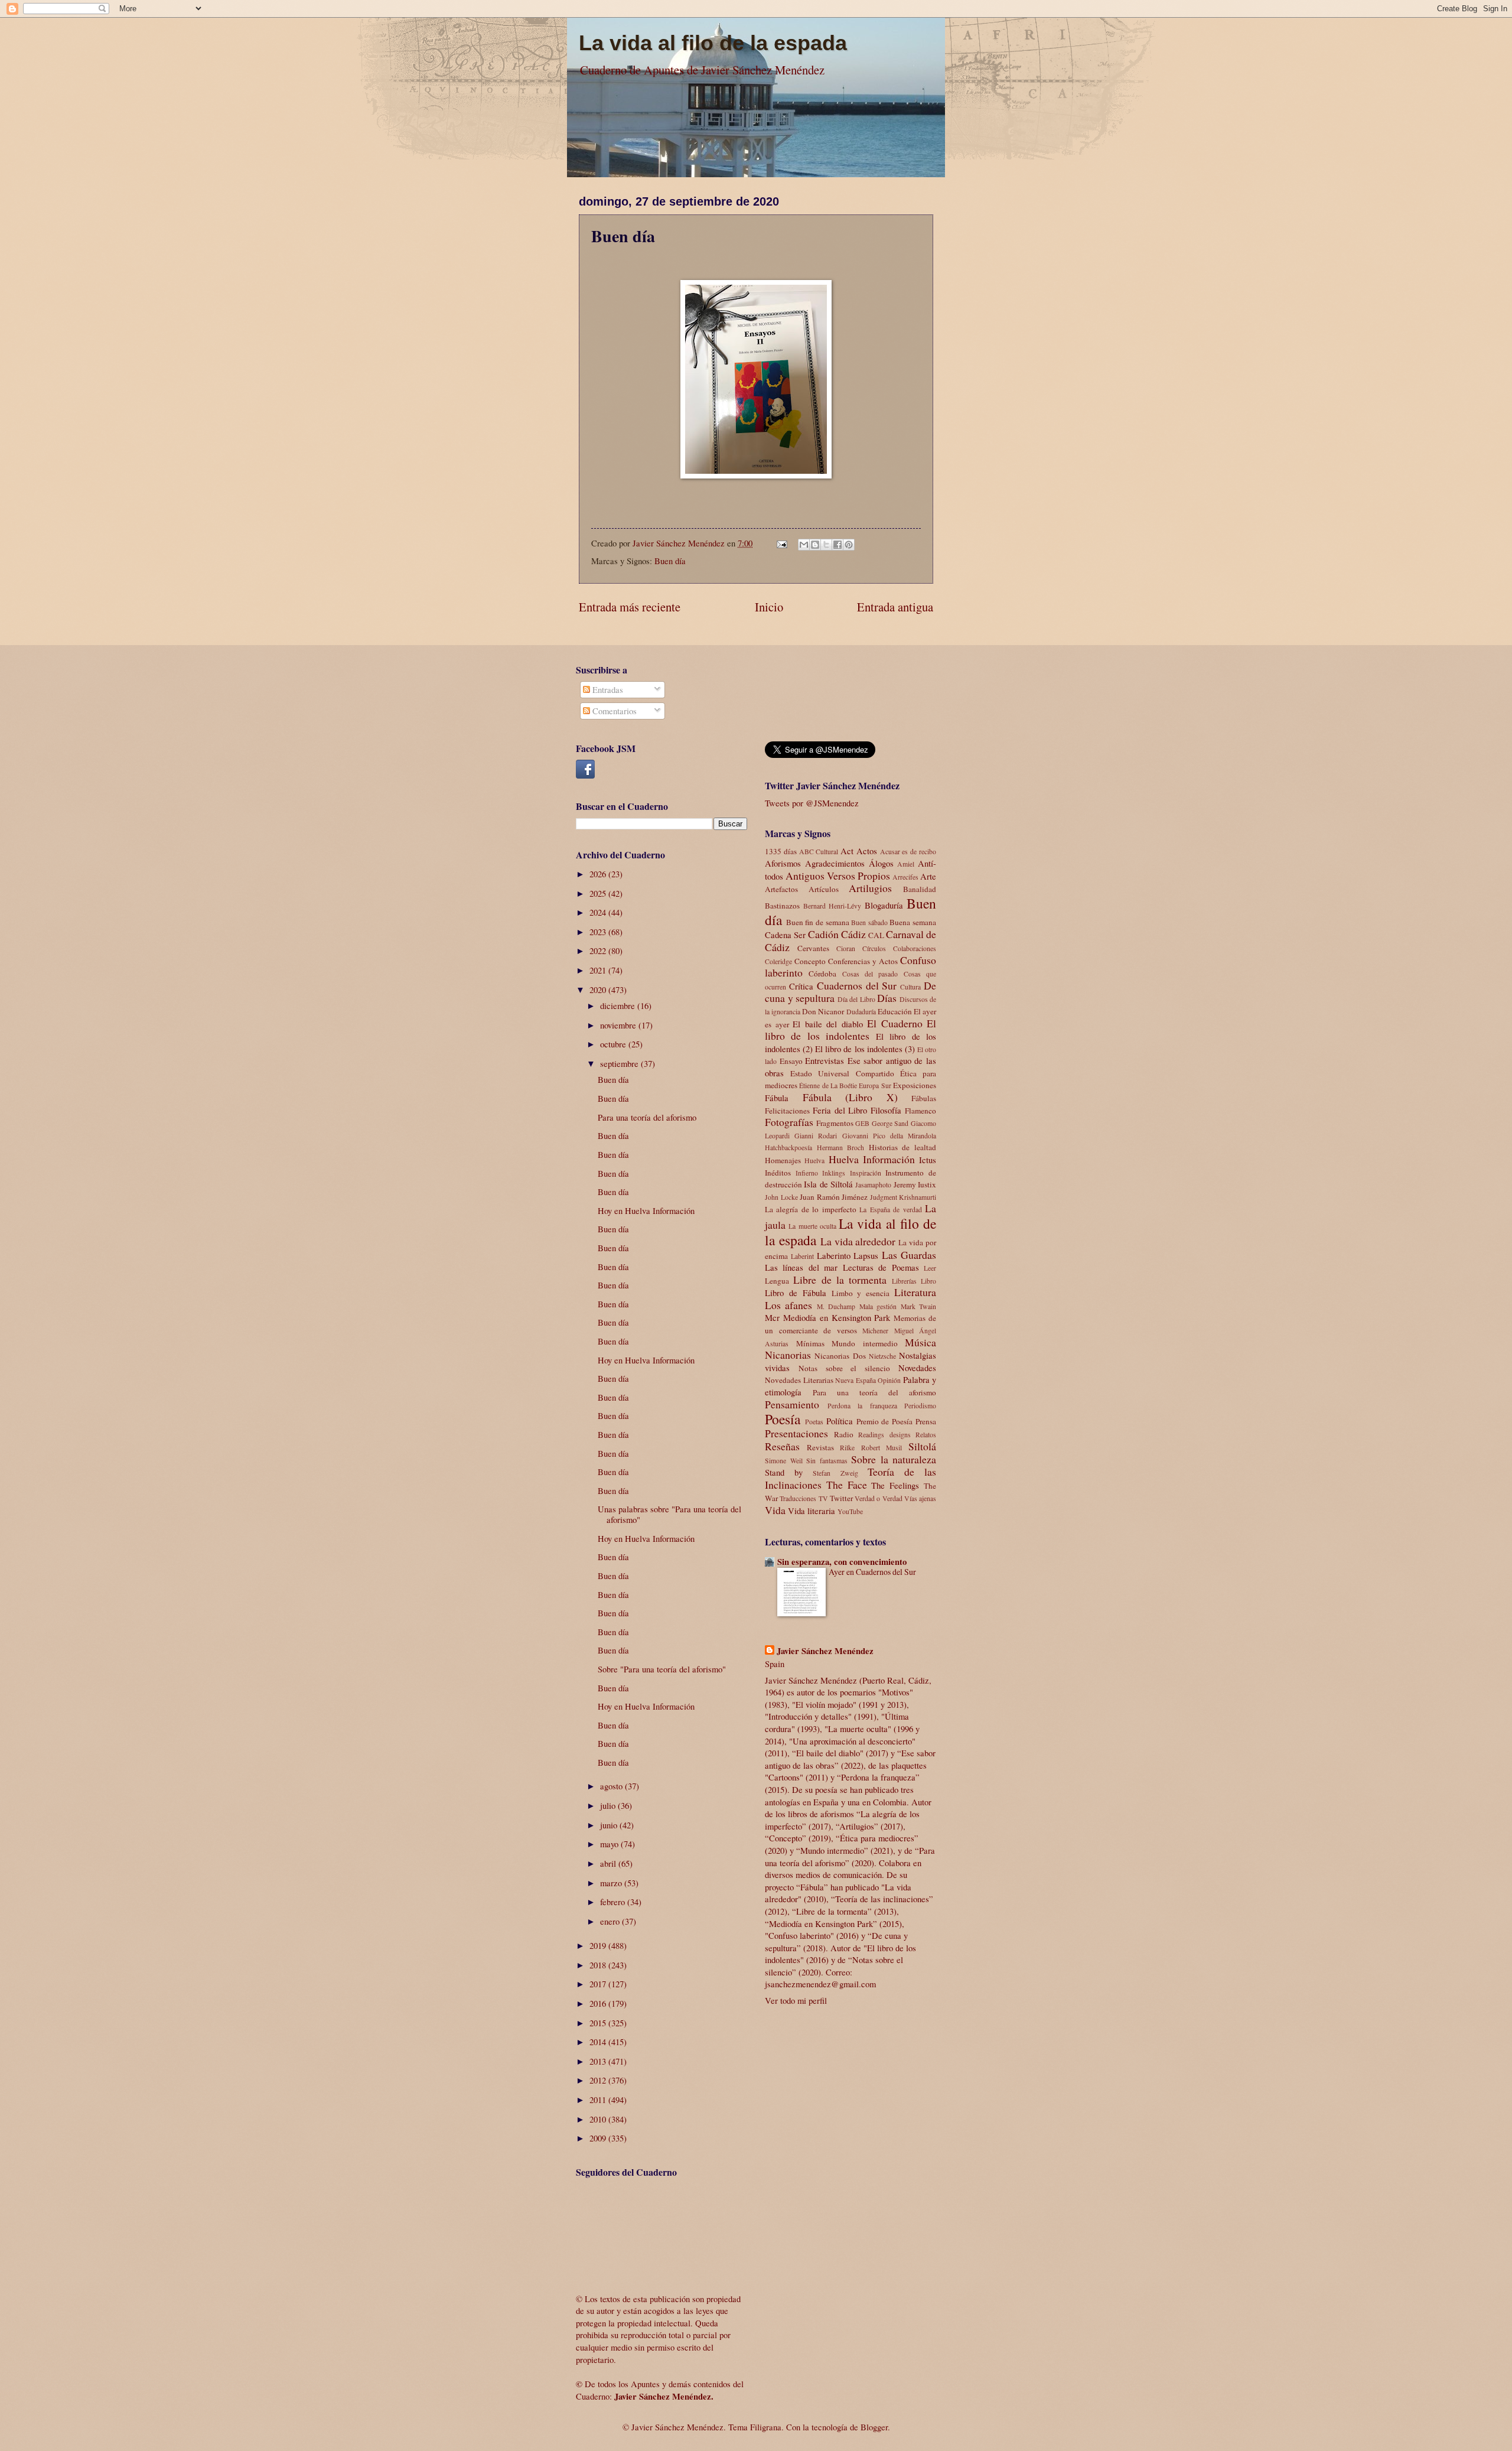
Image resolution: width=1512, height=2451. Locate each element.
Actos (867, 851)
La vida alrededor (858, 1241)
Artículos (824, 889)
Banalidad (920, 889)
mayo (610, 1844)
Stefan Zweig (835, 1473)
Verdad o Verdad (879, 1498)
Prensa (926, 1421)
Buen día (670, 561)
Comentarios (613, 711)
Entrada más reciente (630, 607)
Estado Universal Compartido (842, 1073)
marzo (612, 1883)
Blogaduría (884, 905)
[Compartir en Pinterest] (849, 545)
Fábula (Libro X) (850, 1097)
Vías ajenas (920, 1498)
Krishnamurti (918, 1197)
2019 (599, 1945)
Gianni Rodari (816, 1136)
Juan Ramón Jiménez (834, 1197)
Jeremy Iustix (915, 1184)
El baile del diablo (828, 1024)
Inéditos (778, 1173)
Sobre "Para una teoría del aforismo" (662, 1669)
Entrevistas (825, 1060)
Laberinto (834, 1255)
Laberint (802, 1256)
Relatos (926, 1435)
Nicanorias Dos (840, 1356)
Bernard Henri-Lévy (832, 906)
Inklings (834, 1173)
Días (887, 998)
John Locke (781, 1197)
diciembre (619, 1005)
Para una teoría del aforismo (647, 1117)
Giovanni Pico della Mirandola (889, 1136)
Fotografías (789, 1122)
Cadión (823, 934)
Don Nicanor (823, 1011)
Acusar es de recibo (908, 852)
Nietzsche (882, 1356)
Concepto (810, 961)
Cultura (910, 987)
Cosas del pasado (870, 974)
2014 (599, 2042)
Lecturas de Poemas (881, 1267)
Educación (895, 1011)
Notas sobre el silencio (844, 1368)
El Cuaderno (895, 1023)
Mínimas (810, 1343)
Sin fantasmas (827, 1461)
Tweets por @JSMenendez (812, 803)
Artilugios (870, 888)
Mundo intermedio (865, 1343)
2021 (599, 970)
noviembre (619, 1025)
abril (609, 1863)
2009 (599, 2138)
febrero (614, 1902)
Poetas (814, 1422)
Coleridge (778, 961)
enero (611, 1921)
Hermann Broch (841, 1148)
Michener (875, 1331)
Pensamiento (792, 1404)
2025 (599, 893)
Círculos (874, 948)
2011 (599, 2100)
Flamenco (920, 1111)
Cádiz (853, 934)
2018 (599, 1965)
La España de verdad (890, 1210)
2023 (599, 932)
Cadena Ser (785, 935)
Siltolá (922, 1446)
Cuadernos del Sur (857, 985)
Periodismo (920, 1406)
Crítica (801, 986)
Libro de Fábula (796, 1293)
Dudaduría (861, 1012)
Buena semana (913, 922)
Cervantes (813, 948)
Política (840, 1421)
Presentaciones (796, 1433)
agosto (612, 1786)
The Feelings (895, 1485)
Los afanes (788, 1305)
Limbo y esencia (861, 1293)
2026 (599, 874)
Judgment (884, 1197)
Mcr (772, 1317)
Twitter (841, 1498)
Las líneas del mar (801, 1267)
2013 (599, 2061)
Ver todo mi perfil (796, 2000)
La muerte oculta (812, 1226)
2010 (599, 2119)
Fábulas (924, 1098)
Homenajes (783, 1160)
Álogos (881, 863)
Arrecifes (905, 877)
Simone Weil (784, 1461)
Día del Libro (856, 999)
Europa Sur (875, 1085)
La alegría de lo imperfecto (811, 1209)
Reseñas (782, 1446)
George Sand (890, 1123)
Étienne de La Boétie (828, 1085)
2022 (599, 951)
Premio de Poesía (885, 1421)
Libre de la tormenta (840, 1280)
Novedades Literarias (799, 1380)
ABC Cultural (819, 852)
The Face (847, 1485)
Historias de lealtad (902, 1147)
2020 (599, 989)
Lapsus (866, 1255)
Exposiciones (915, 1085)
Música (920, 1342)
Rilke (847, 1448)
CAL (876, 935)
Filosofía (886, 1110)
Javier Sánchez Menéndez (825, 1651)
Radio (844, 1434)
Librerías (904, 1281)
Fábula (777, 1098)
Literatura (915, 1292)
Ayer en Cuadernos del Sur (872, 1572)
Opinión (889, 1380)
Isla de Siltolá (828, 1184)
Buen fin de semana (818, 922)
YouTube (850, 1511)
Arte (928, 876)
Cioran (846, 948)
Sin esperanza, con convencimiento (842, 1562)
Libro (928, 1281)
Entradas (607, 689)
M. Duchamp (836, 1306)
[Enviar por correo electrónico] (804, 545)
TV (823, 1498)
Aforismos (783, 863)
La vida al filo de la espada (713, 43)
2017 (599, 1984)
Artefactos (781, 889)
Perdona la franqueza (862, 1406)
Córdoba (822, 974)
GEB (862, 1123)
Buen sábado (869, 922)
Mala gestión (878, 1306)
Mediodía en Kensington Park (837, 1317)
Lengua (777, 1281)
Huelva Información (872, 1159)
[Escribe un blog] (815, 545)
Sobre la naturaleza (894, 1459)
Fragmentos (835, 1123)
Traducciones (798, 1498)
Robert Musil (882, 1448)
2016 (599, 2003)
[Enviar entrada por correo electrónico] (781, 543)
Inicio (769, 607)
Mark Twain (918, 1306)
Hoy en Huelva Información (646, 1210)
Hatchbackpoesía (788, 1148)
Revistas (820, 1447)
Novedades (917, 1368)
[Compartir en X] (826, 545)
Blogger (874, 2427)
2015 (599, 2023)
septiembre (620, 1063)
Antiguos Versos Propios (838, 875)
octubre (614, 1044)
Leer (930, 1268)
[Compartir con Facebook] (838, 545)
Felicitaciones (787, 1111)
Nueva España (856, 1380)
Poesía (783, 1419)
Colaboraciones (915, 948)
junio (610, 1825)
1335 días (781, 851)
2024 (599, 912)
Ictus (928, 1160)
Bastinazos (782, 906)
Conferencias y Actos (863, 961)
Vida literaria (812, 1511)
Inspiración (866, 1173)
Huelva (814, 1161)
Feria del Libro (840, 1110)
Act (847, 851)
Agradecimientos (835, 863)
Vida (775, 1510)
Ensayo (791, 1061)
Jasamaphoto (873, 1185)
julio (609, 1805)
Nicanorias (788, 1355)
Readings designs (884, 1435)
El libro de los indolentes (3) (865, 1049)
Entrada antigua (895, 607)
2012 (599, 2080)
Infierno (807, 1173)
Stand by (784, 1472)
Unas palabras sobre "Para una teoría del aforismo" (669, 1514)
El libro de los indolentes (850, 1030)
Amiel (906, 864)
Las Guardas (909, 1255)
